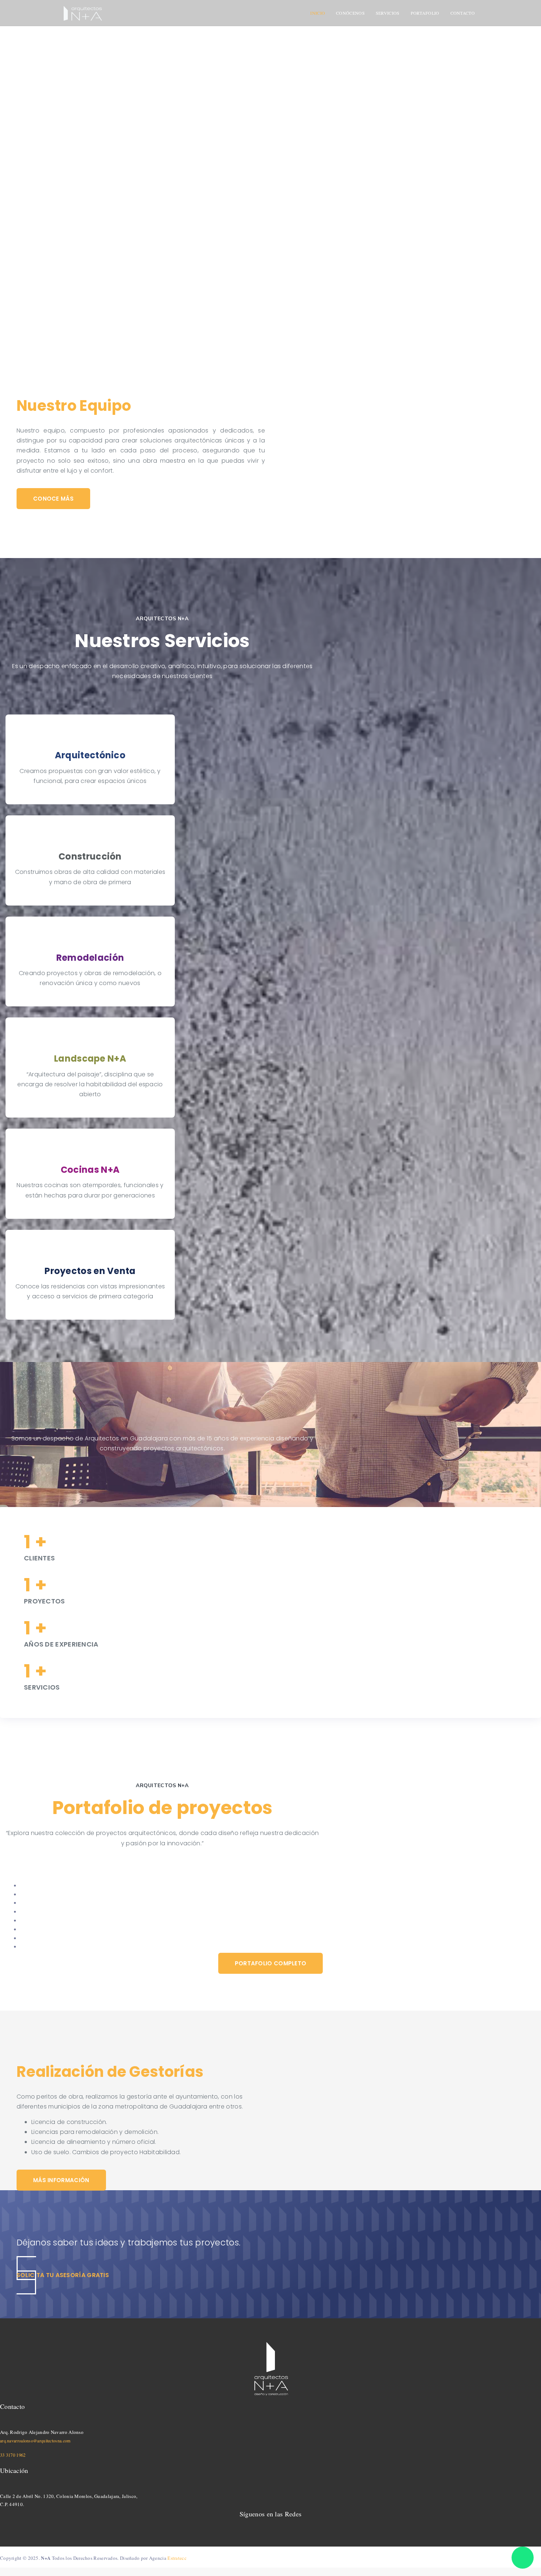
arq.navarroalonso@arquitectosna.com (35, 2441)
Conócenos (350, 13)
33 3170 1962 (13, 2455)
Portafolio (425, 13)
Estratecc (177, 2558)
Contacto (463, 13)
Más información (61, 2180)
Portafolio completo (271, 1963)
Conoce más (53, 499)
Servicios (388, 13)
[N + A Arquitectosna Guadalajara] (82, 13)
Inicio (318, 13)
